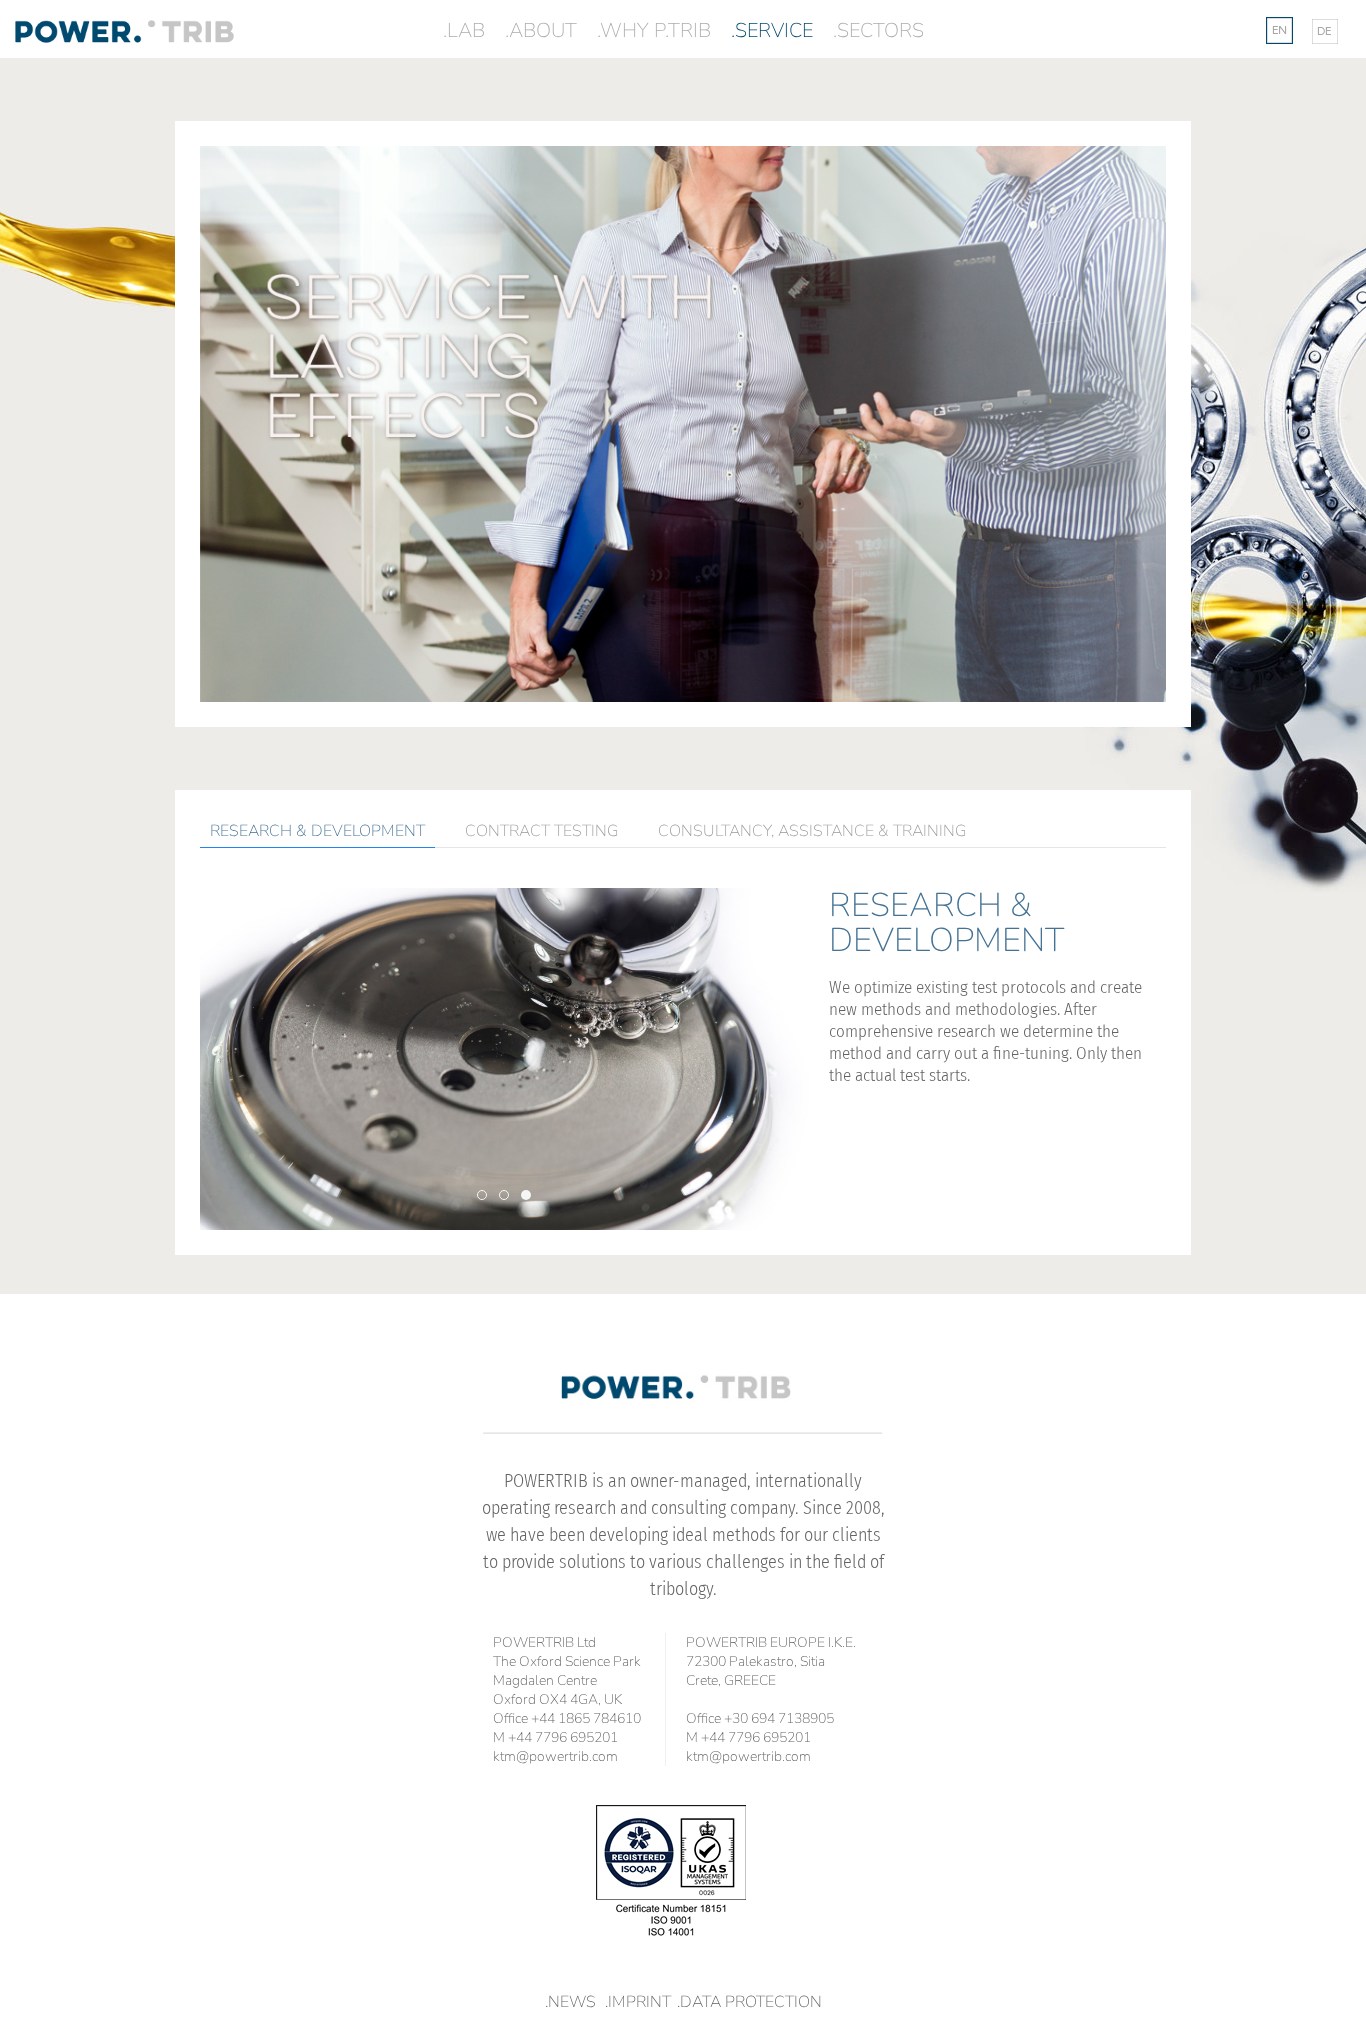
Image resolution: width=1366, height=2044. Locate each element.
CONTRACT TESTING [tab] (541, 831)
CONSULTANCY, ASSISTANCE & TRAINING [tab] (812, 831)
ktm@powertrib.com (555, 1756)
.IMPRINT (638, 2002)
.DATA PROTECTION (749, 2002)
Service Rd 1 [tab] (486, 1195)
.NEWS (570, 2002)
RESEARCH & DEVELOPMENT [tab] (317, 831)
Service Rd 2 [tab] (508, 1195)
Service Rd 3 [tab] (530, 1195)
